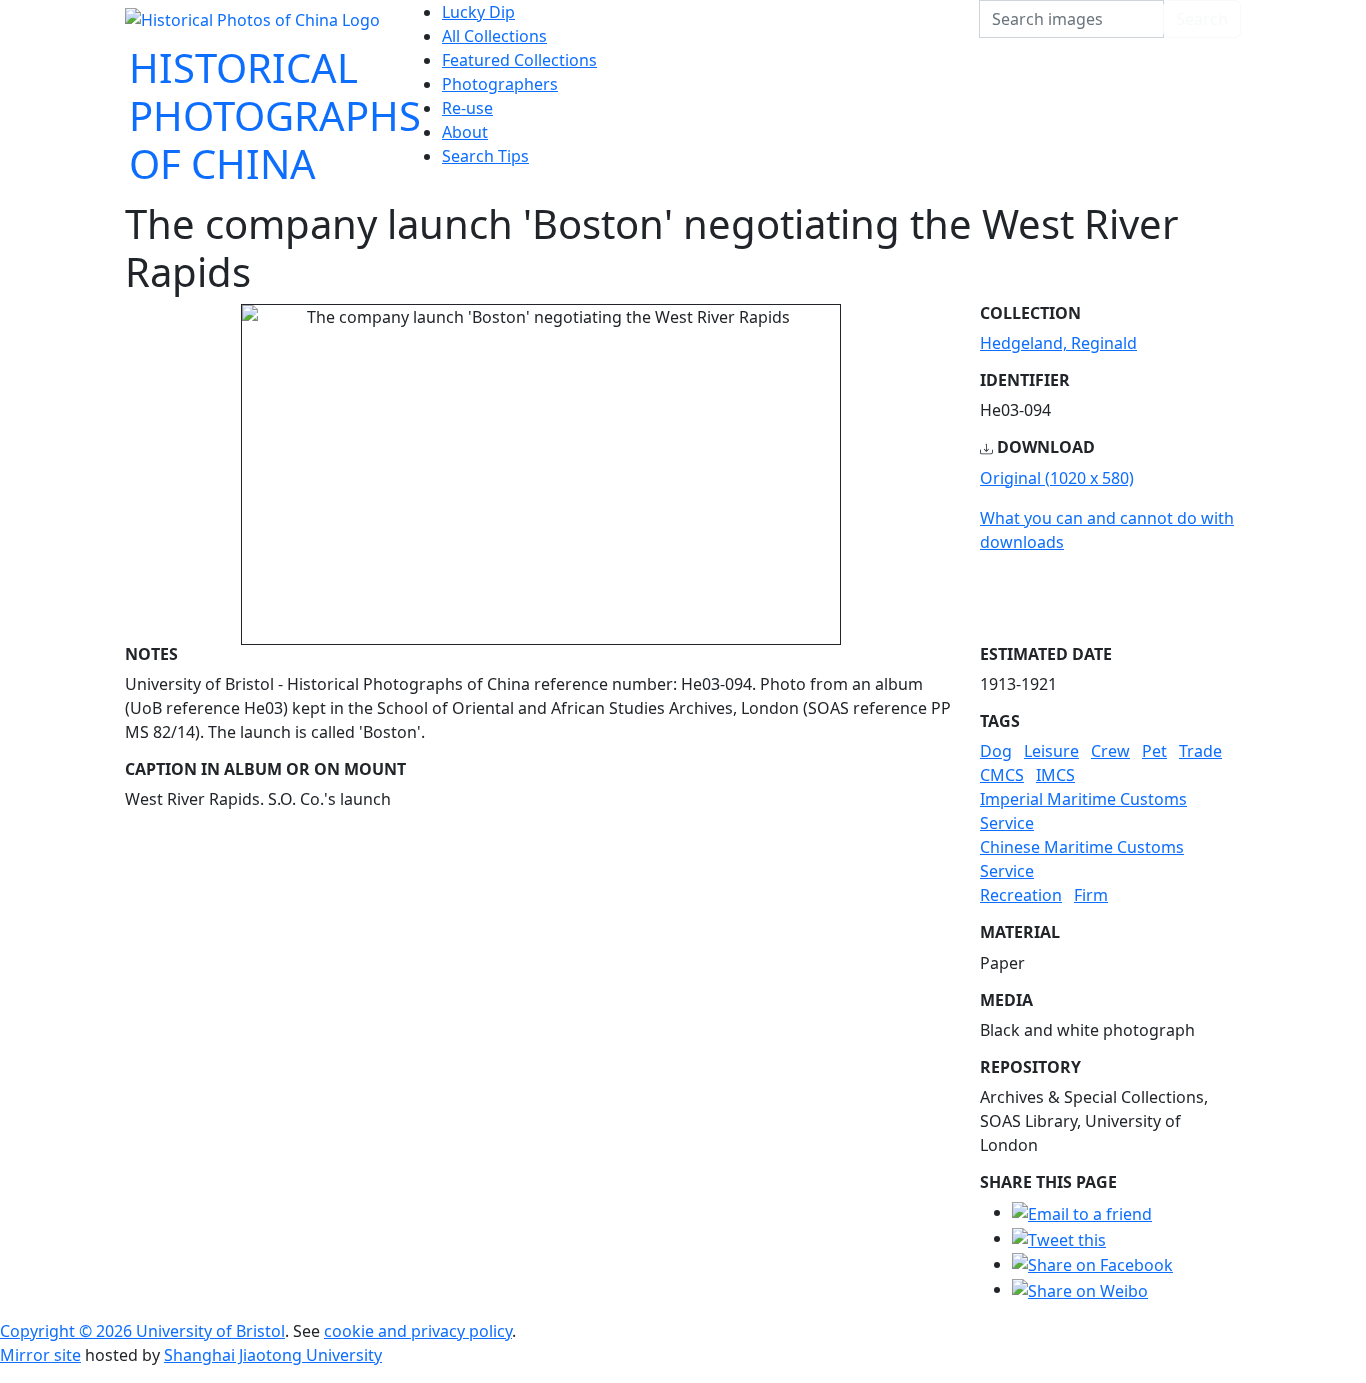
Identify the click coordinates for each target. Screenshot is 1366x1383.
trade (1200, 751)
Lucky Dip (478, 12)
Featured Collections (519, 60)
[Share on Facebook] (1092, 1264)
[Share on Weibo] (1080, 1289)
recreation (1021, 895)
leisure (1051, 751)
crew (1110, 751)
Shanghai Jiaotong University (273, 1355)
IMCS (1055, 775)
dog (996, 751)
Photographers (500, 84)
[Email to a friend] (1082, 1212)
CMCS (1002, 775)
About (465, 132)
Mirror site (40, 1355)
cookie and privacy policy (418, 1331)
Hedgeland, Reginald (1058, 343)
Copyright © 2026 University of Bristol (142, 1331)
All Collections (494, 36)
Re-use (467, 108)
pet (1154, 751)
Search (1202, 19)
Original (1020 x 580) (1057, 478)
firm (1091, 895)
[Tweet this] (1059, 1238)
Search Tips (485, 156)
